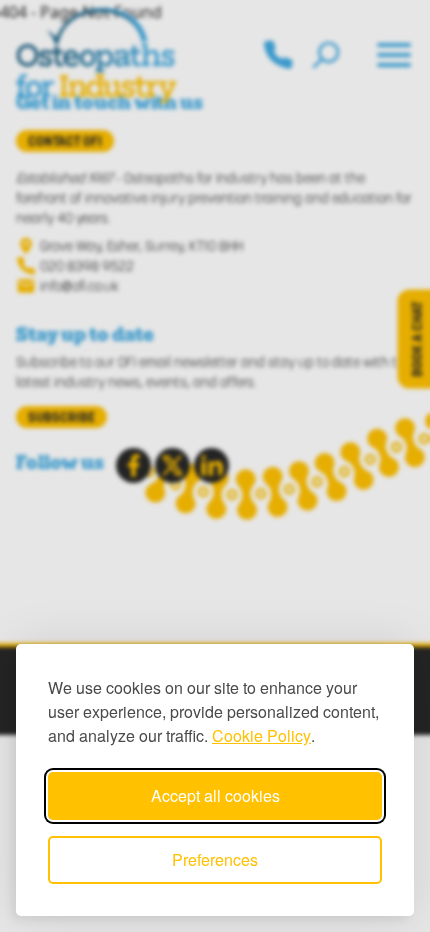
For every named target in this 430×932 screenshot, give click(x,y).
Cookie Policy (261, 735)
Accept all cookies (215, 795)
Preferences (215, 859)
